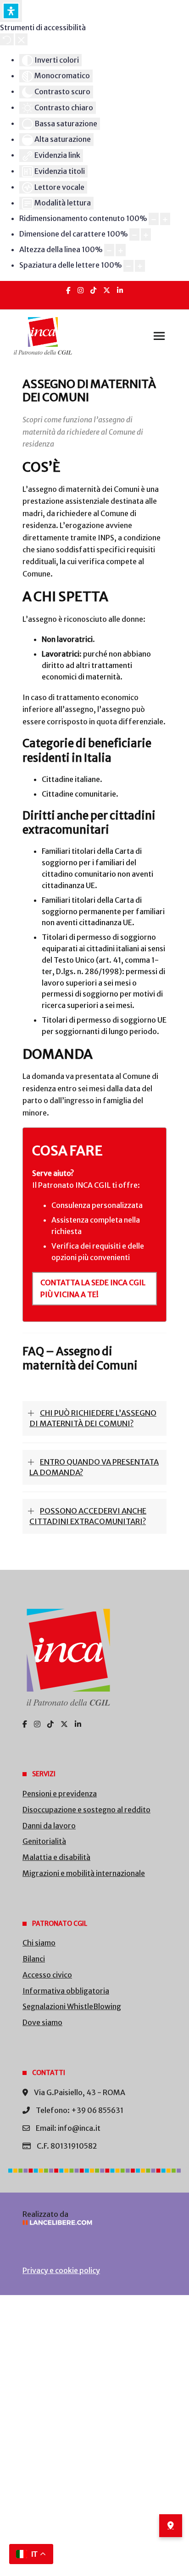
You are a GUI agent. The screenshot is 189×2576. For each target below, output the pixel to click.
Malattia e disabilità (56, 1857)
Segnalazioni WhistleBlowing (72, 2006)
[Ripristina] (7, 39)
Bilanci (34, 1959)
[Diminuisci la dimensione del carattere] (134, 234)
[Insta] (81, 290)
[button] (159, 336)
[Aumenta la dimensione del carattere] (146, 234)
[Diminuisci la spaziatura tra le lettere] (128, 266)
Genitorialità (44, 1841)
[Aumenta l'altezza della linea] (121, 250)
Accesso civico (47, 1975)
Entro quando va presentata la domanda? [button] (94, 1467)
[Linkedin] (120, 290)
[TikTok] (93, 290)
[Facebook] (68, 290)
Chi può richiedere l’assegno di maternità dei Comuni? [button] (93, 1418)
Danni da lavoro (49, 1826)
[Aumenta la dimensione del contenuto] (165, 219)
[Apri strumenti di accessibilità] (11, 11)
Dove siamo (42, 2022)
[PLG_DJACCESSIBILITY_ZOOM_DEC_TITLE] (154, 219)
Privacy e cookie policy (61, 2270)
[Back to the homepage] (43, 336)
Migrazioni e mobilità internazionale (84, 1873)
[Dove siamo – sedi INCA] (171, 2526)
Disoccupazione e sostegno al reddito (86, 1810)
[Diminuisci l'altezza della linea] (109, 250)
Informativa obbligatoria (66, 1991)
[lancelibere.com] (94, 2223)
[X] (107, 290)
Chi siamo (39, 1943)
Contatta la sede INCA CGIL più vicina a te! (93, 1288)
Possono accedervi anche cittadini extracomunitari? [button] (88, 1516)
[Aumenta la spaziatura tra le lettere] (140, 266)
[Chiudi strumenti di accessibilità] (21, 39)
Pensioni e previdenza (60, 1794)
